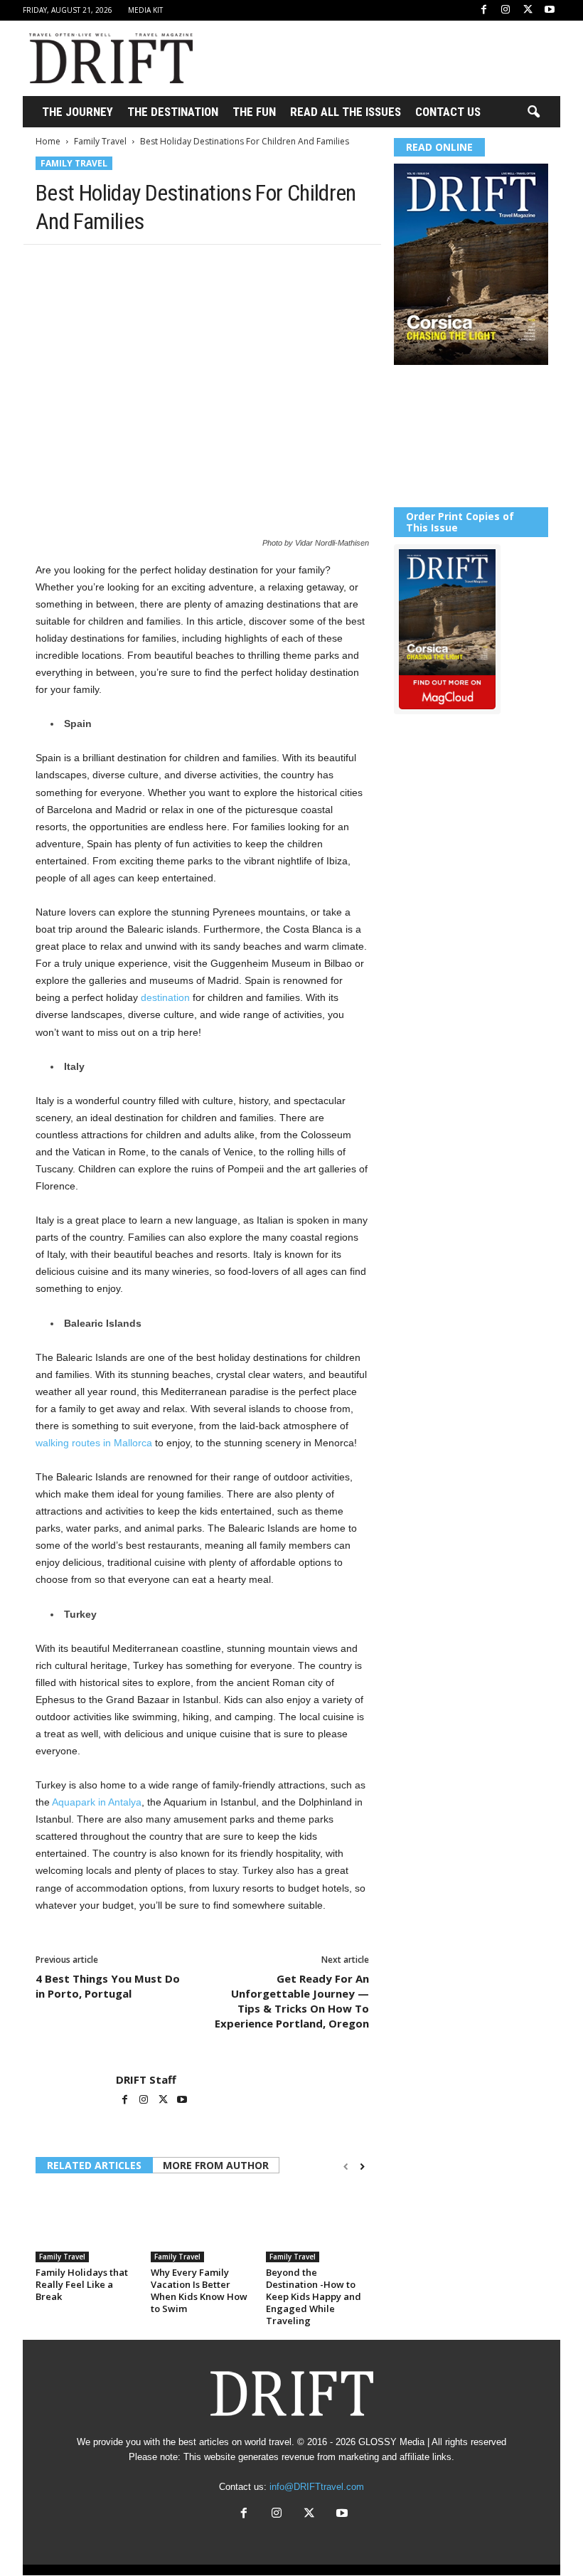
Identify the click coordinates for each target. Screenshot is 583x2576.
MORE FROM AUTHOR (216, 2165)
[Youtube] (550, 10)
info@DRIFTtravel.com (317, 2487)
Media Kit (145, 10)
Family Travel (100, 141)
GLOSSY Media (391, 2442)
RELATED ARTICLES (94, 2165)
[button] (533, 112)
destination (165, 997)
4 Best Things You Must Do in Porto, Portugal (108, 1986)
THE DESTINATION (173, 112)
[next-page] (362, 2167)
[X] (528, 10)
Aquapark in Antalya (97, 1802)
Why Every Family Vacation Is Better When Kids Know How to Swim (199, 2290)
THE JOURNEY (77, 112)
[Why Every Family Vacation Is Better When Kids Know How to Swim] (202, 2224)
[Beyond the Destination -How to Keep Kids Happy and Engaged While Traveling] (317, 2224)
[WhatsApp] (148, 266)
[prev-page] (346, 2167)
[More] (247, 266)
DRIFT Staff (146, 2079)
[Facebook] (483, 10)
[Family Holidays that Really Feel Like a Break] (87, 2224)
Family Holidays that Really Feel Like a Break (82, 2284)
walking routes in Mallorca (94, 1443)
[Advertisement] (380, 58)
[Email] (213, 266)
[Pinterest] (115, 266)
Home (48, 141)
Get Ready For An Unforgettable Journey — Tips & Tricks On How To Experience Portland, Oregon (292, 2001)
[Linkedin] (181, 266)
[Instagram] (506, 10)
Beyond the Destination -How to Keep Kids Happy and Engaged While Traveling (314, 2296)
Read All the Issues (346, 112)
